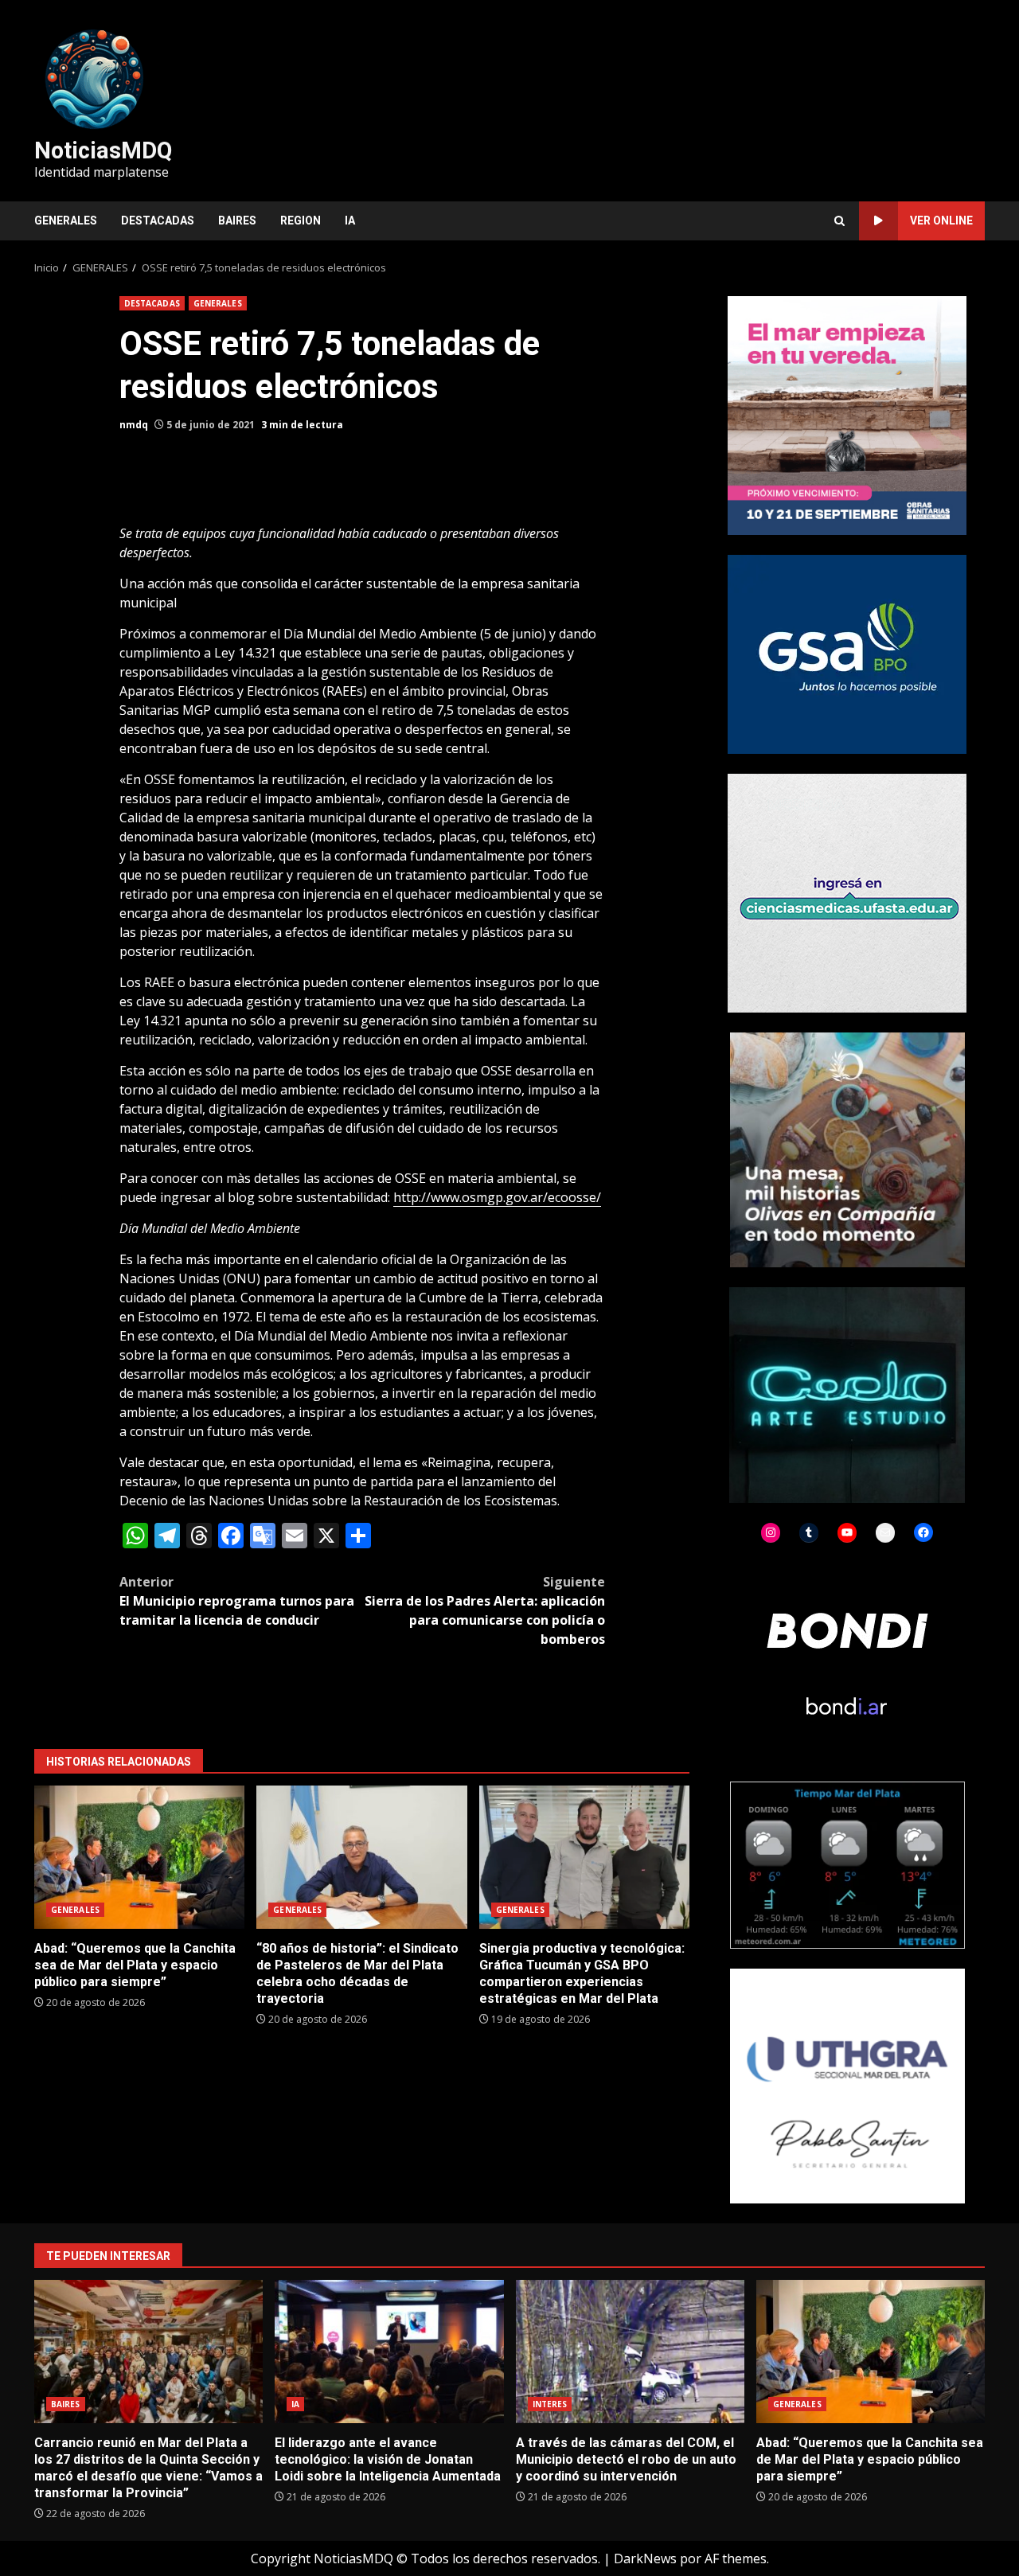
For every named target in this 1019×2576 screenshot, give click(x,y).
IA (350, 221)
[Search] (839, 221)
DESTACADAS (158, 221)
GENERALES (66, 221)
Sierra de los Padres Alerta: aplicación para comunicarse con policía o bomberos (485, 1610)
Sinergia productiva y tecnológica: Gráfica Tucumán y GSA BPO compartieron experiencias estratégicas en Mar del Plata (584, 1857)
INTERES (550, 2404)
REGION (301, 221)
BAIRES (237, 221)
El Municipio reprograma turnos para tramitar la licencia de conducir (237, 1601)
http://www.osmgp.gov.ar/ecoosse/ (497, 1197)
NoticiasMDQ (103, 150)
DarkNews (645, 2558)
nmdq (134, 425)
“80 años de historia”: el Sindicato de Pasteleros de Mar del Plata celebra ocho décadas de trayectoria (361, 1857)
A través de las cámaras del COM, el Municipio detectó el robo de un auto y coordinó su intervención (630, 2352)
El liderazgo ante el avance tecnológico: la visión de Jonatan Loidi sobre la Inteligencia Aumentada (389, 2352)
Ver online (941, 221)
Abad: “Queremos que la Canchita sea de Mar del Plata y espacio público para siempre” (139, 1857)
